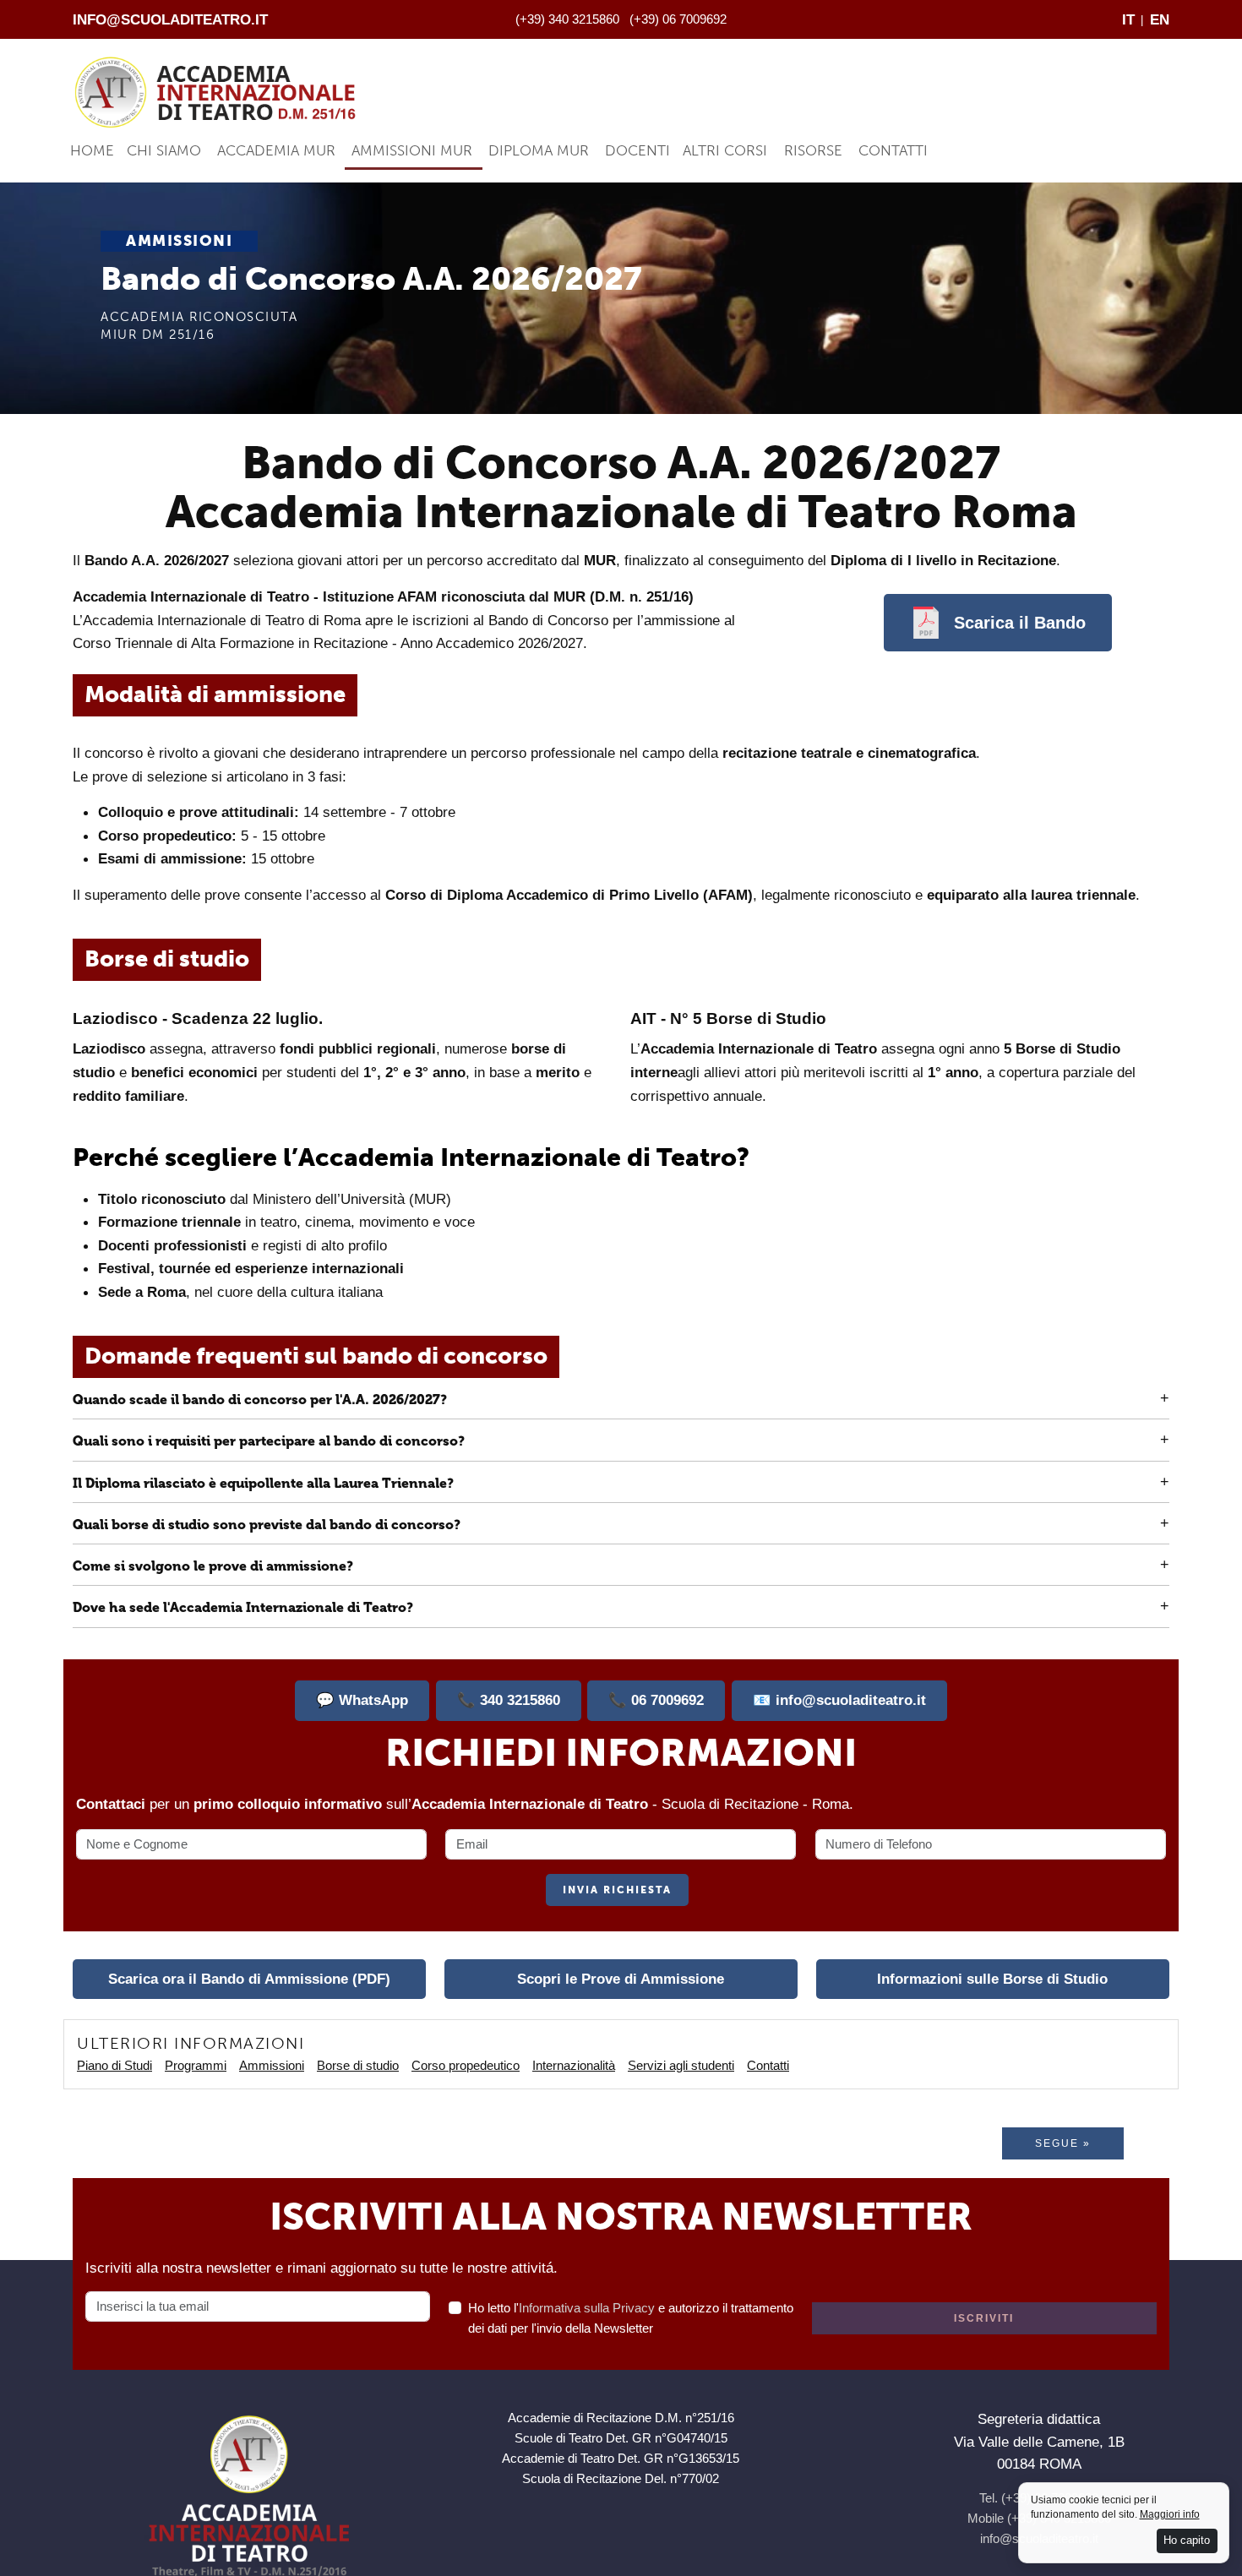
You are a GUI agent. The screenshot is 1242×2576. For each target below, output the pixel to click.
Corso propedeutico (466, 2065)
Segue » (1063, 2143)
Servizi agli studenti (681, 2065)
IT (1128, 19)
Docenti (637, 150)
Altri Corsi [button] (725, 150)
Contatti (893, 150)
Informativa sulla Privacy (587, 2308)
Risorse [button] (813, 150)
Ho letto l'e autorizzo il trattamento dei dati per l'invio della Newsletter (631, 2318)
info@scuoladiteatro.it (170, 19)
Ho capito (1187, 2540)
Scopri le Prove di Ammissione (621, 1979)
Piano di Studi (114, 2065)
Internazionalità (574, 2065)
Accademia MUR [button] (276, 150)
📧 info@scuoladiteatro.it (839, 1700)
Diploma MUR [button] (539, 150)
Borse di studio (358, 2065)
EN (1160, 19)
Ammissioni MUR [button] (412, 150)
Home (92, 150)
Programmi (196, 2065)
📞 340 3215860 (509, 1700)
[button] (621, 1402)
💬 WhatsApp (362, 1700)
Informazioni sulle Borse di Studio (992, 1979)
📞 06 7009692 (656, 1700)
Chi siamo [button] (164, 150)
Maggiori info (1170, 2514)
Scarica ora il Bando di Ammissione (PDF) (249, 1979)
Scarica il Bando (1020, 623)
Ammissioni (272, 2065)
